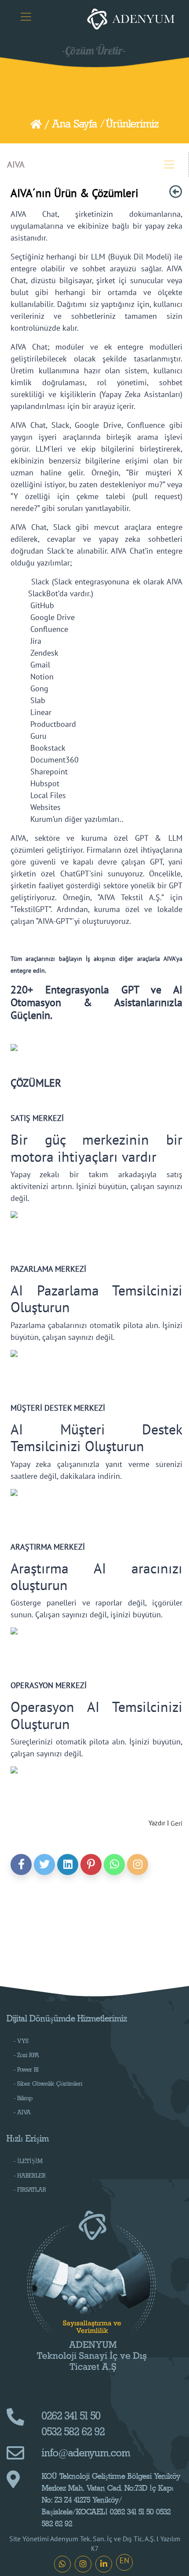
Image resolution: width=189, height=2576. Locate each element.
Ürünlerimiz (132, 124)
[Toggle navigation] (26, 17)
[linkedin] (68, 1864)
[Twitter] (44, 1864)
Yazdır (157, 1823)
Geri (176, 1823)
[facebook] (21, 1864)
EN (124, 2560)
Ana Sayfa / (78, 124)
